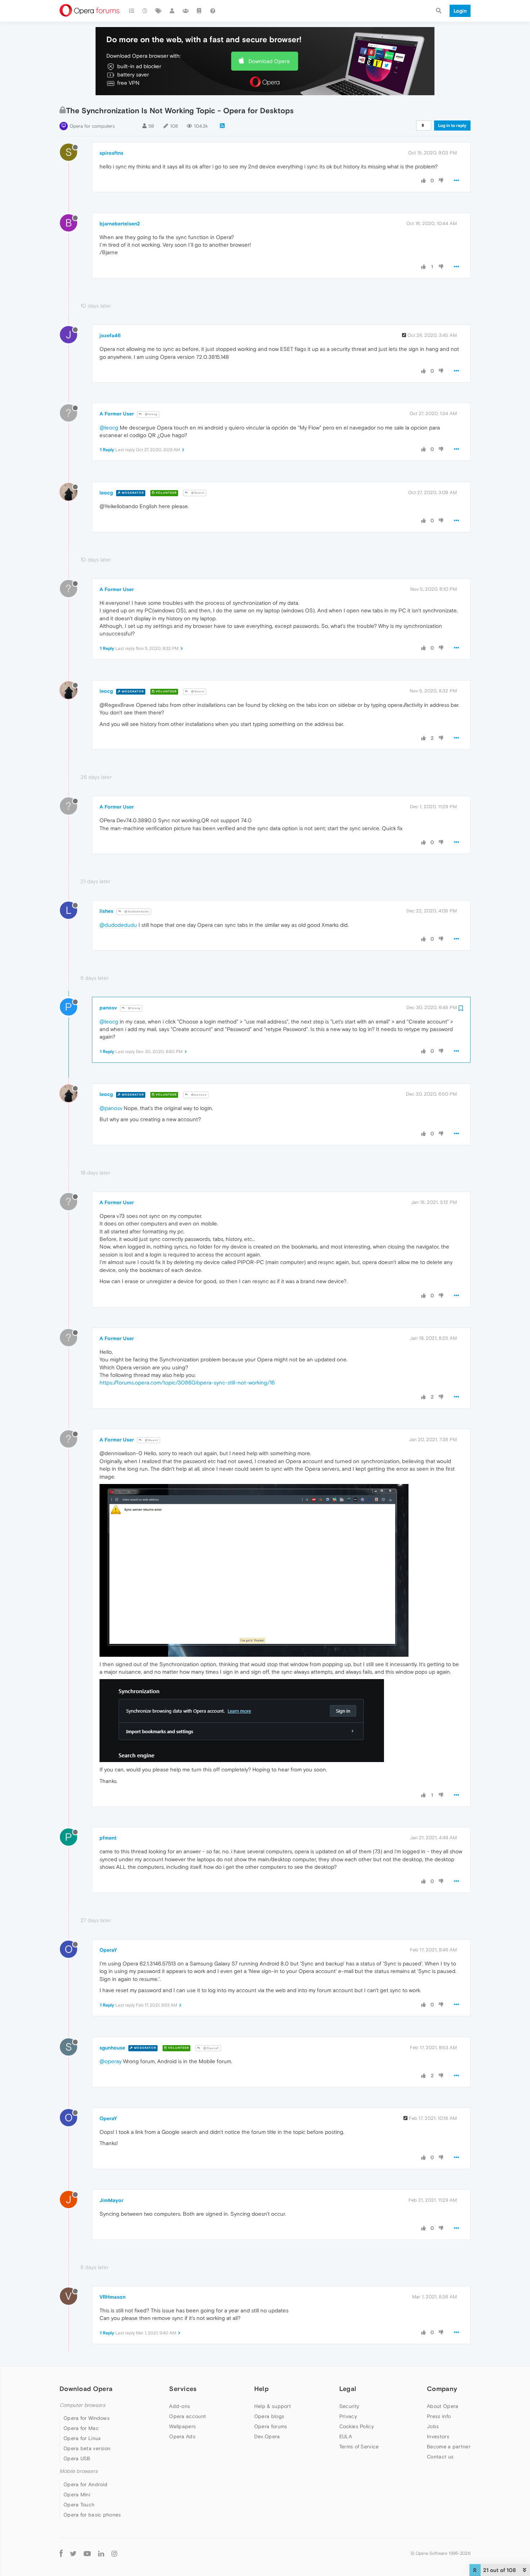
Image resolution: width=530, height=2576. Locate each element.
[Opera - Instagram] (114, 2553)
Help (261, 2389)
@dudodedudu (136, 911)
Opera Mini (77, 2494)
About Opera (443, 2406)
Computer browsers (82, 2405)
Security (349, 2406)
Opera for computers (92, 126)
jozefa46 (110, 335)
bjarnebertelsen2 (120, 224)
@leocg (151, 414)
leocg (106, 493)
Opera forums (271, 2426)
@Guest (197, 493)
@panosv (198, 1095)
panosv (108, 1008)
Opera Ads (182, 2436)
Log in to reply (452, 126)
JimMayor (111, 2200)
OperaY (108, 1950)
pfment (108, 1838)
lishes (106, 911)
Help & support (273, 2406)
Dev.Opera (267, 2436)
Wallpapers (182, 2426)
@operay (111, 2061)
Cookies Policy (357, 2426)
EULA (346, 2436)
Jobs (433, 2426)
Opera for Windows (87, 2418)
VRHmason (112, 2297)
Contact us (440, 2457)
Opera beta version (87, 2448)
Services (183, 2389)
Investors (438, 2436)
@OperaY (211, 2048)
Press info (439, 2416)
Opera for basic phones (92, 2515)
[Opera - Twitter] (73, 2553)
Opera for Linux (82, 2438)
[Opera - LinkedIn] (101, 2553)
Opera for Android (85, 2484)
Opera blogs (269, 2416)
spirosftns (111, 153)
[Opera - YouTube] (87, 2553)
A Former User (117, 414)
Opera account (187, 2416)
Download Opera (269, 61)
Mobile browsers (79, 2471)
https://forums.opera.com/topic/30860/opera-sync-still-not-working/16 (187, 1382)
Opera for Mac (81, 2428)
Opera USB (77, 2458)
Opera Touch (79, 2505)
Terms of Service (359, 2447)
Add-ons (180, 2406)
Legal (348, 2389)
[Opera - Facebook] (61, 2553)
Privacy (348, 2416)
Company (442, 2389)
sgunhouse (112, 2048)
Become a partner (449, 2447)
